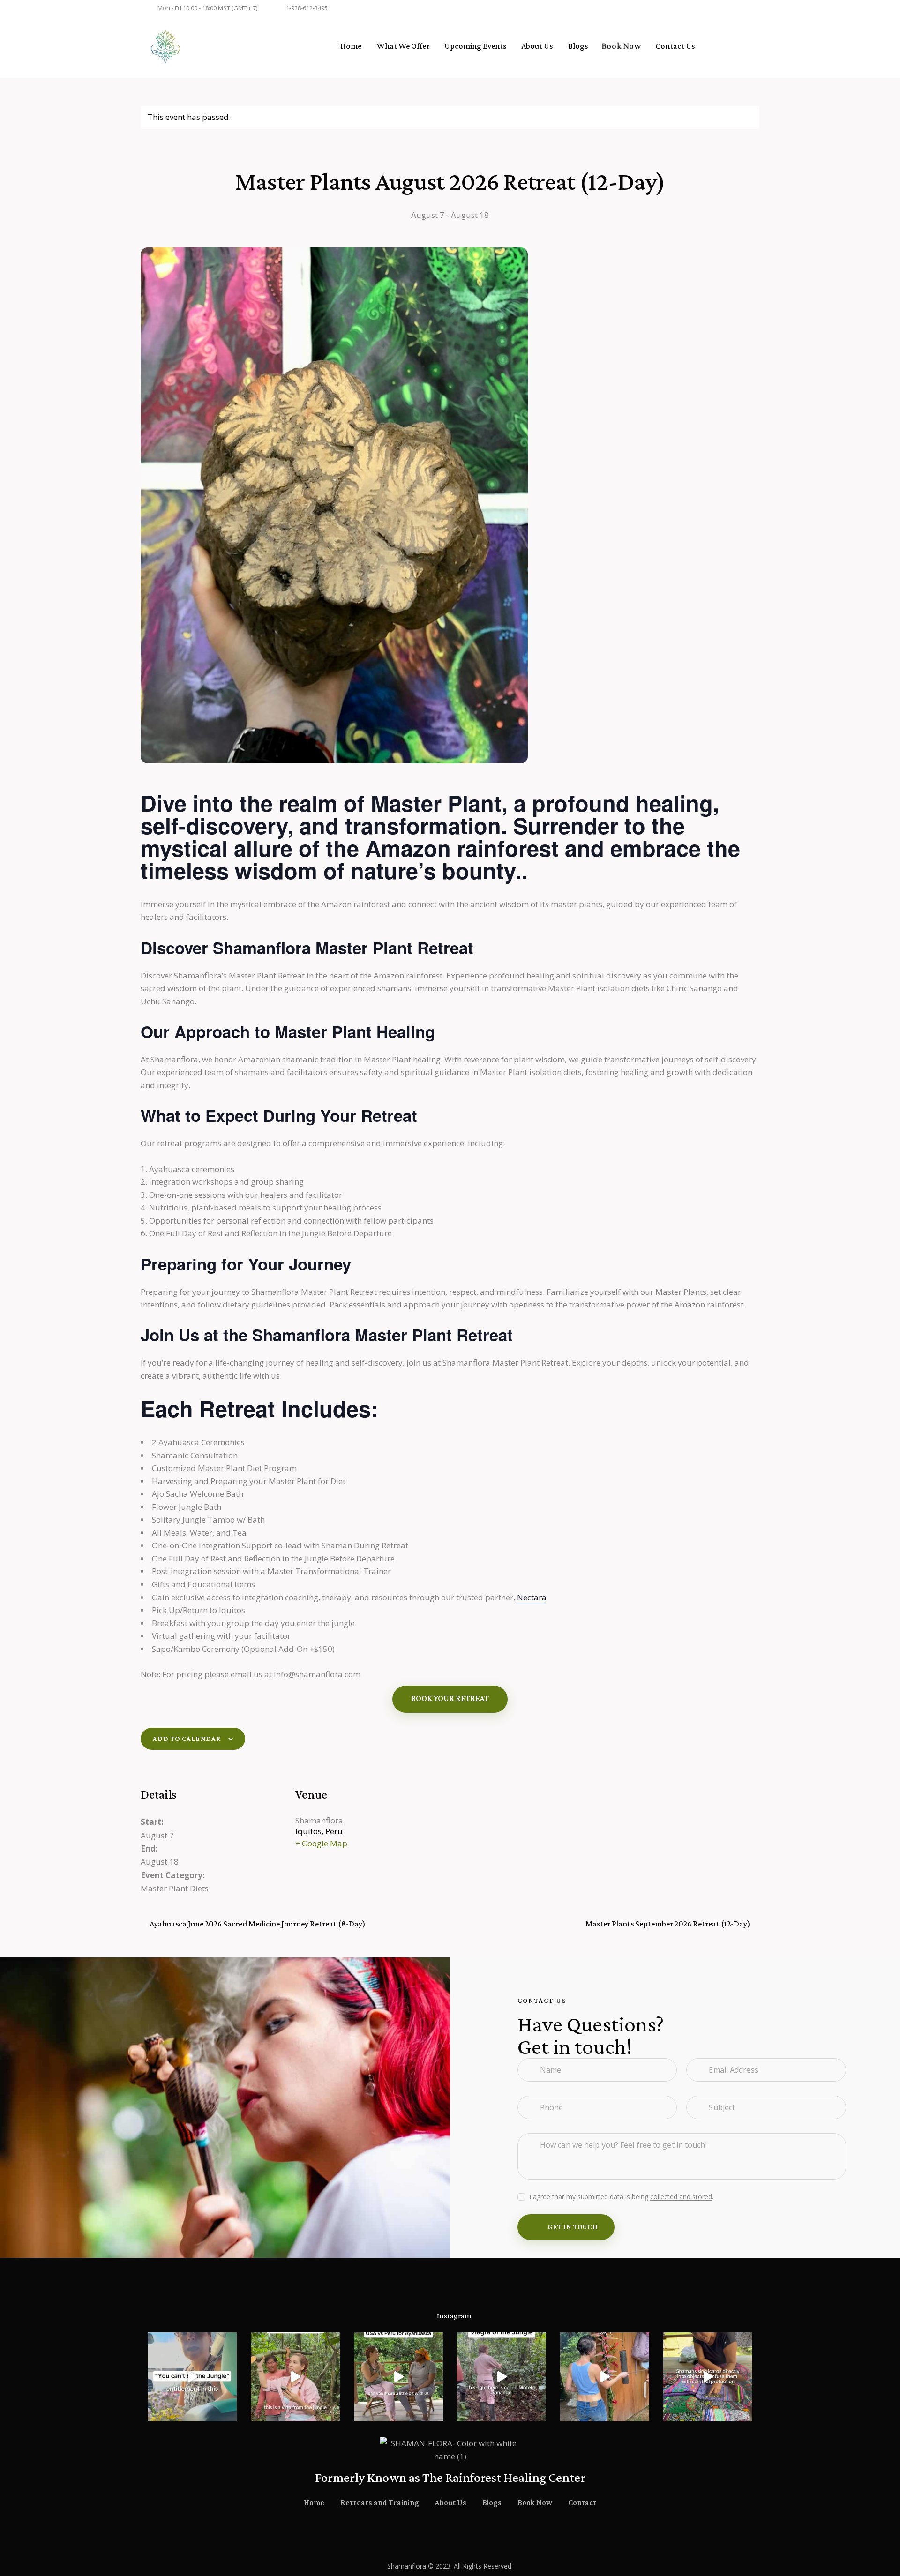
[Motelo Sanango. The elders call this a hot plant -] (502, 2377)
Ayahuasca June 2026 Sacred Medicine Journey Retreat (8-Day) (257, 1924)
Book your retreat (450, 1699)
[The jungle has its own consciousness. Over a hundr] (192, 2377)
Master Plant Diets (175, 1888)
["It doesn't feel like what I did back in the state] (398, 2377)
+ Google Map (321, 1843)
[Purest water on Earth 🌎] (295, 2377)
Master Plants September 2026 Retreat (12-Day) (669, 1924)
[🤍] (708, 2377)
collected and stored (681, 2197)
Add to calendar (187, 1739)
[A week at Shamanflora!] (605, 2377)
